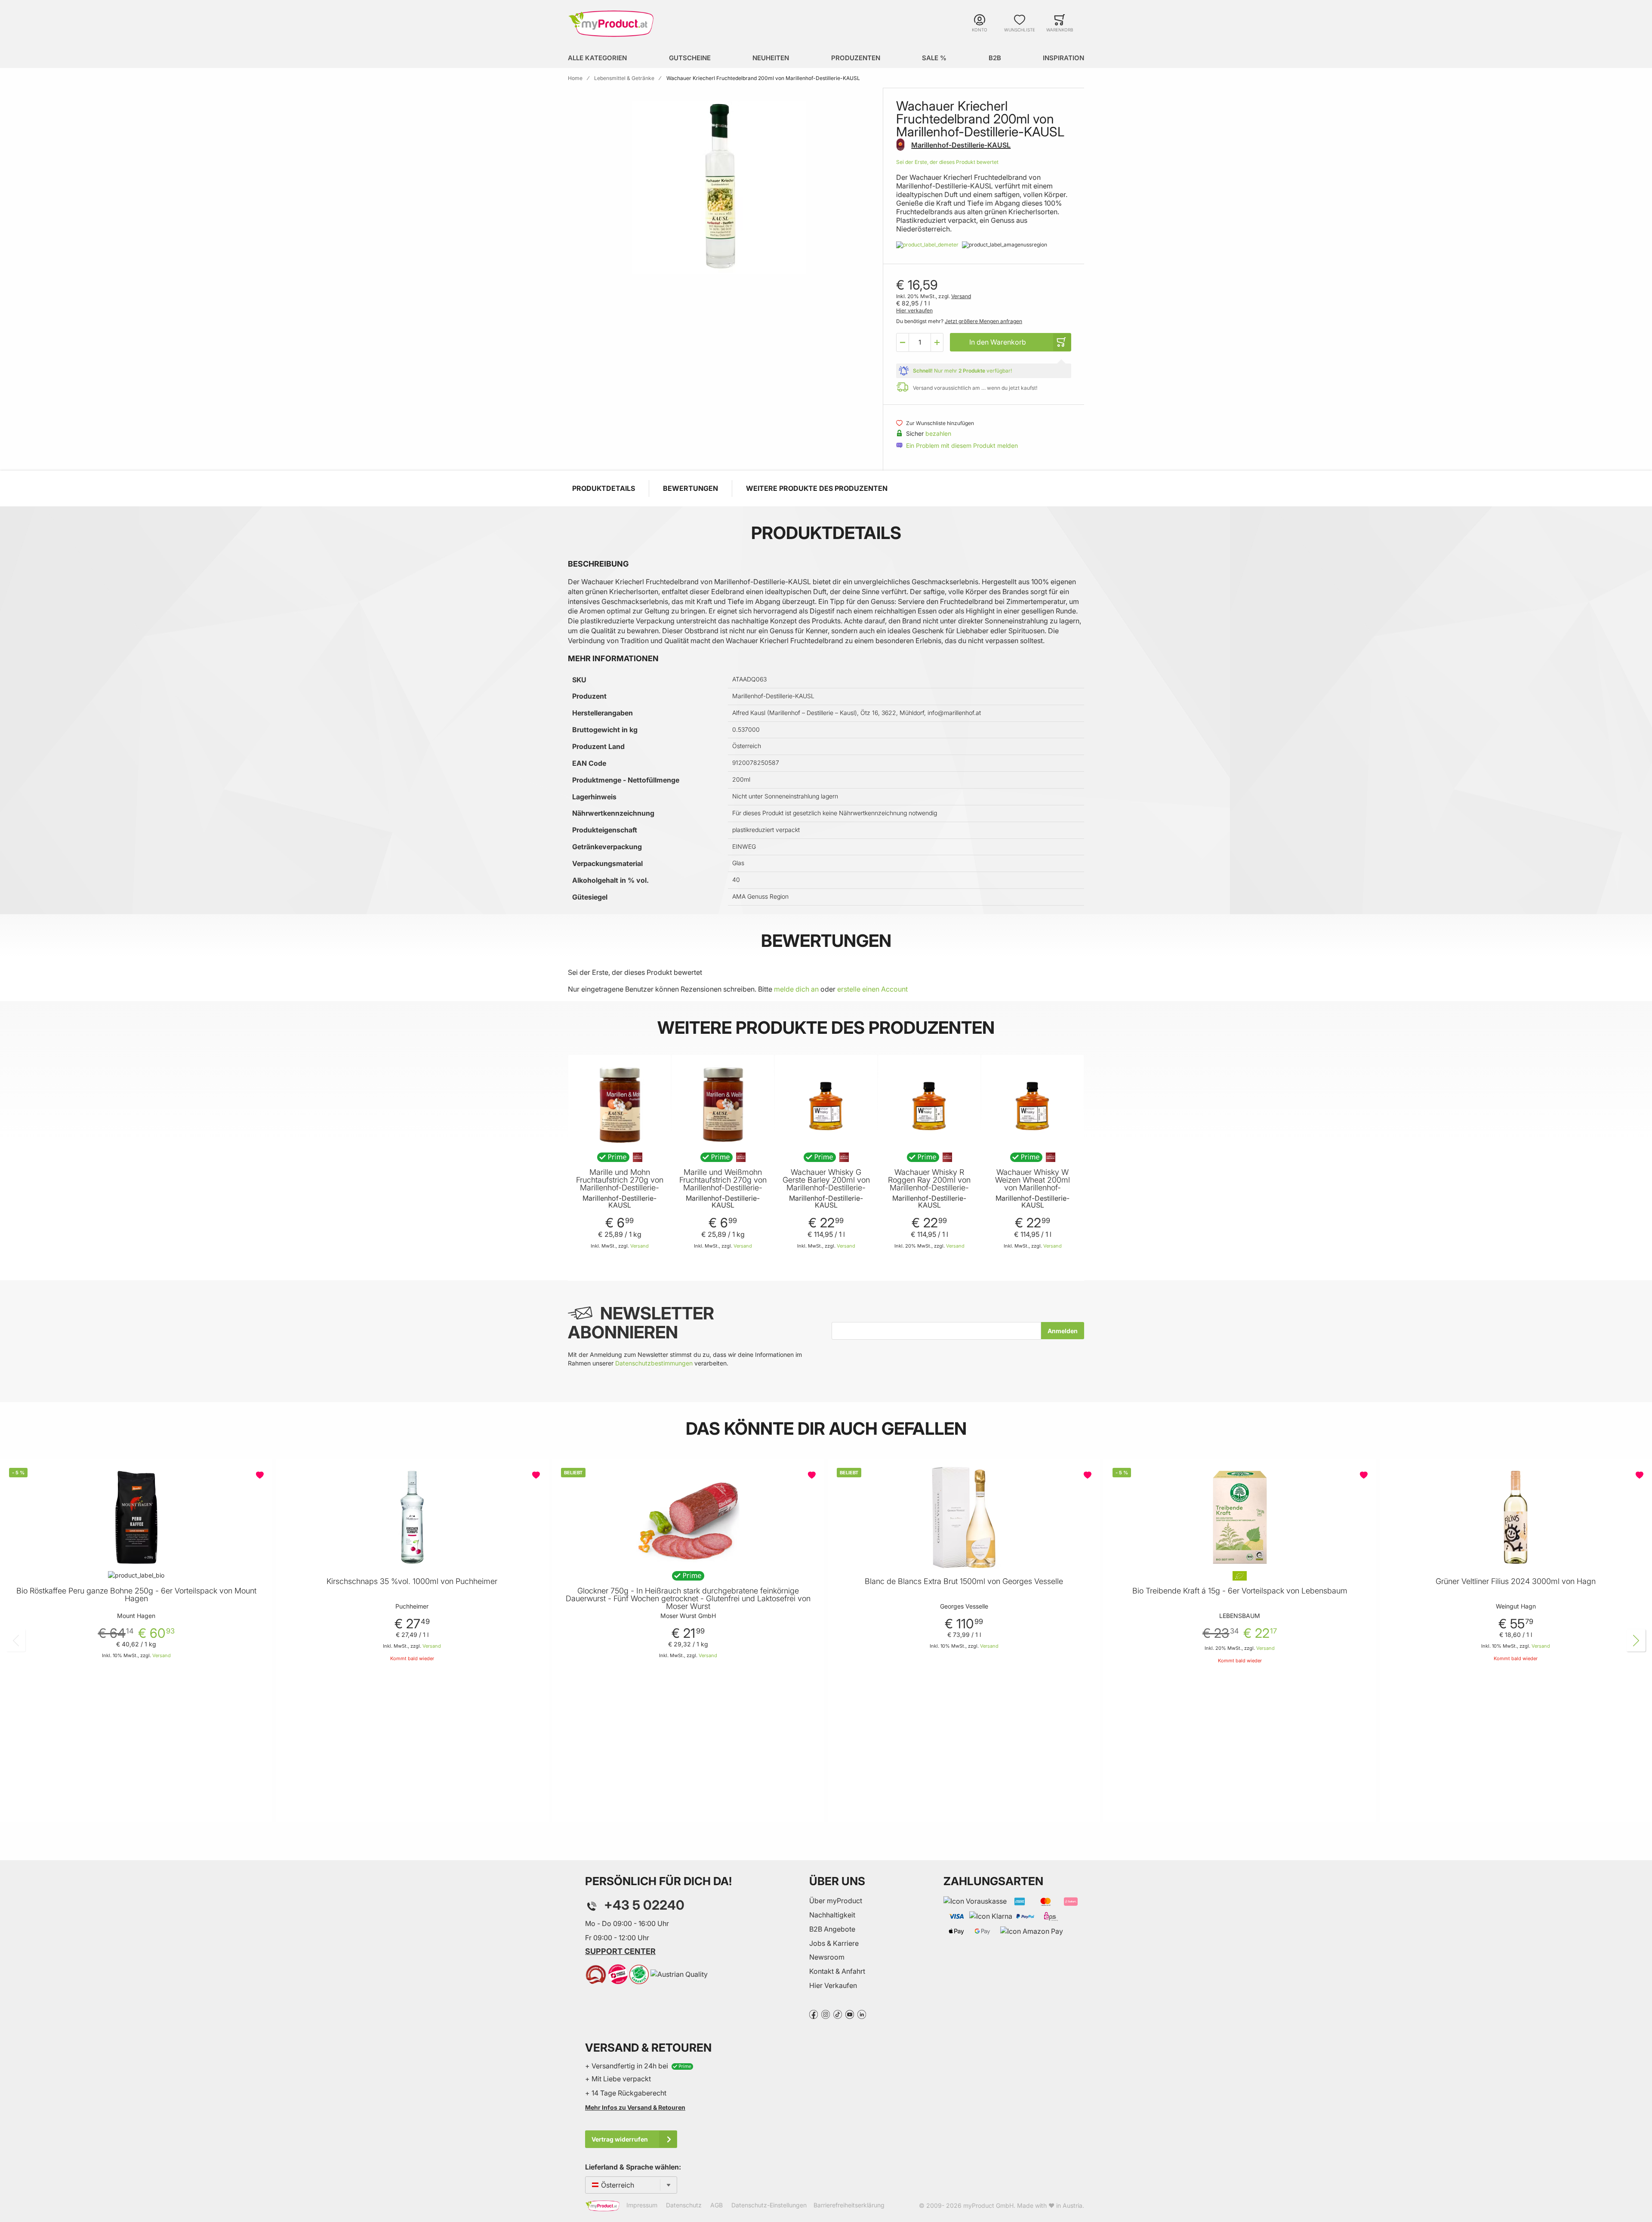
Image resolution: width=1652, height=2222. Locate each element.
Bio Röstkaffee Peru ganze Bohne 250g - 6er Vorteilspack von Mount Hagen (136, 1595)
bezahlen (938, 433)
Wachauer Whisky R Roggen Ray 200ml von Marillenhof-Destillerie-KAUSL (929, 1184)
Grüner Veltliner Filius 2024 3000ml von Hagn (1516, 1581)
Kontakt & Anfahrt (837, 1971)
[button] (903, 342)
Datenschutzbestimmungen (654, 1363)
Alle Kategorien (597, 58)
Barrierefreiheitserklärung (849, 2205)
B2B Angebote (832, 1929)
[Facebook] (814, 2014)
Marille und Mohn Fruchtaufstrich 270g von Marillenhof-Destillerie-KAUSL (620, 1184)
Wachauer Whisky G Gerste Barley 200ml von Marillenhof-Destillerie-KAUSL (826, 1184)
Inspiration (1063, 58)
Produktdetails (604, 488)
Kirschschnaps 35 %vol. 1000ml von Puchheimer (412, 1581)
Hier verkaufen (914, 310)
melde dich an (796, 989)
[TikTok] (838, 2014)
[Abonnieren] (1063, 1331)
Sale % (934, 58)
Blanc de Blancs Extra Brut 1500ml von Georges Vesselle (964, 1581)
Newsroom (827, 1957)
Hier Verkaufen (833, 1985)
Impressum (642, 2205)
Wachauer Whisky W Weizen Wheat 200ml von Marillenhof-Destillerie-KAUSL (1032, 1184)
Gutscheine (690, 58)
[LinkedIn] (862, 2014)
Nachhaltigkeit (832, 1915)
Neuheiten (771, 58)
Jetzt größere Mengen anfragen (983, 321)
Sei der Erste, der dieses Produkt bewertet (947, 162)
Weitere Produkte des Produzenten (817, 488)
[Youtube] (850, 2014)
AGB (717, 2205)
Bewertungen (690, 488)
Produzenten (856, 58)
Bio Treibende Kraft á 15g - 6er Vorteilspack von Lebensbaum (1240, 1591)
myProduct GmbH (988, 2205)
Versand (961, 296)
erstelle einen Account (872, 989)
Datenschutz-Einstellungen (769, 2205)
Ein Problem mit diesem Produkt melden (962, 445)
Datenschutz (684, 2205)
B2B (995, 58)
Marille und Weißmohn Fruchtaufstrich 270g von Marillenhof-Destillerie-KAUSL (723, 1184)
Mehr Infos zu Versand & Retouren (635, 2107)
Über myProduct (836, 1901)
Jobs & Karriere (834, 1943)
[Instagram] (826, 2014)
